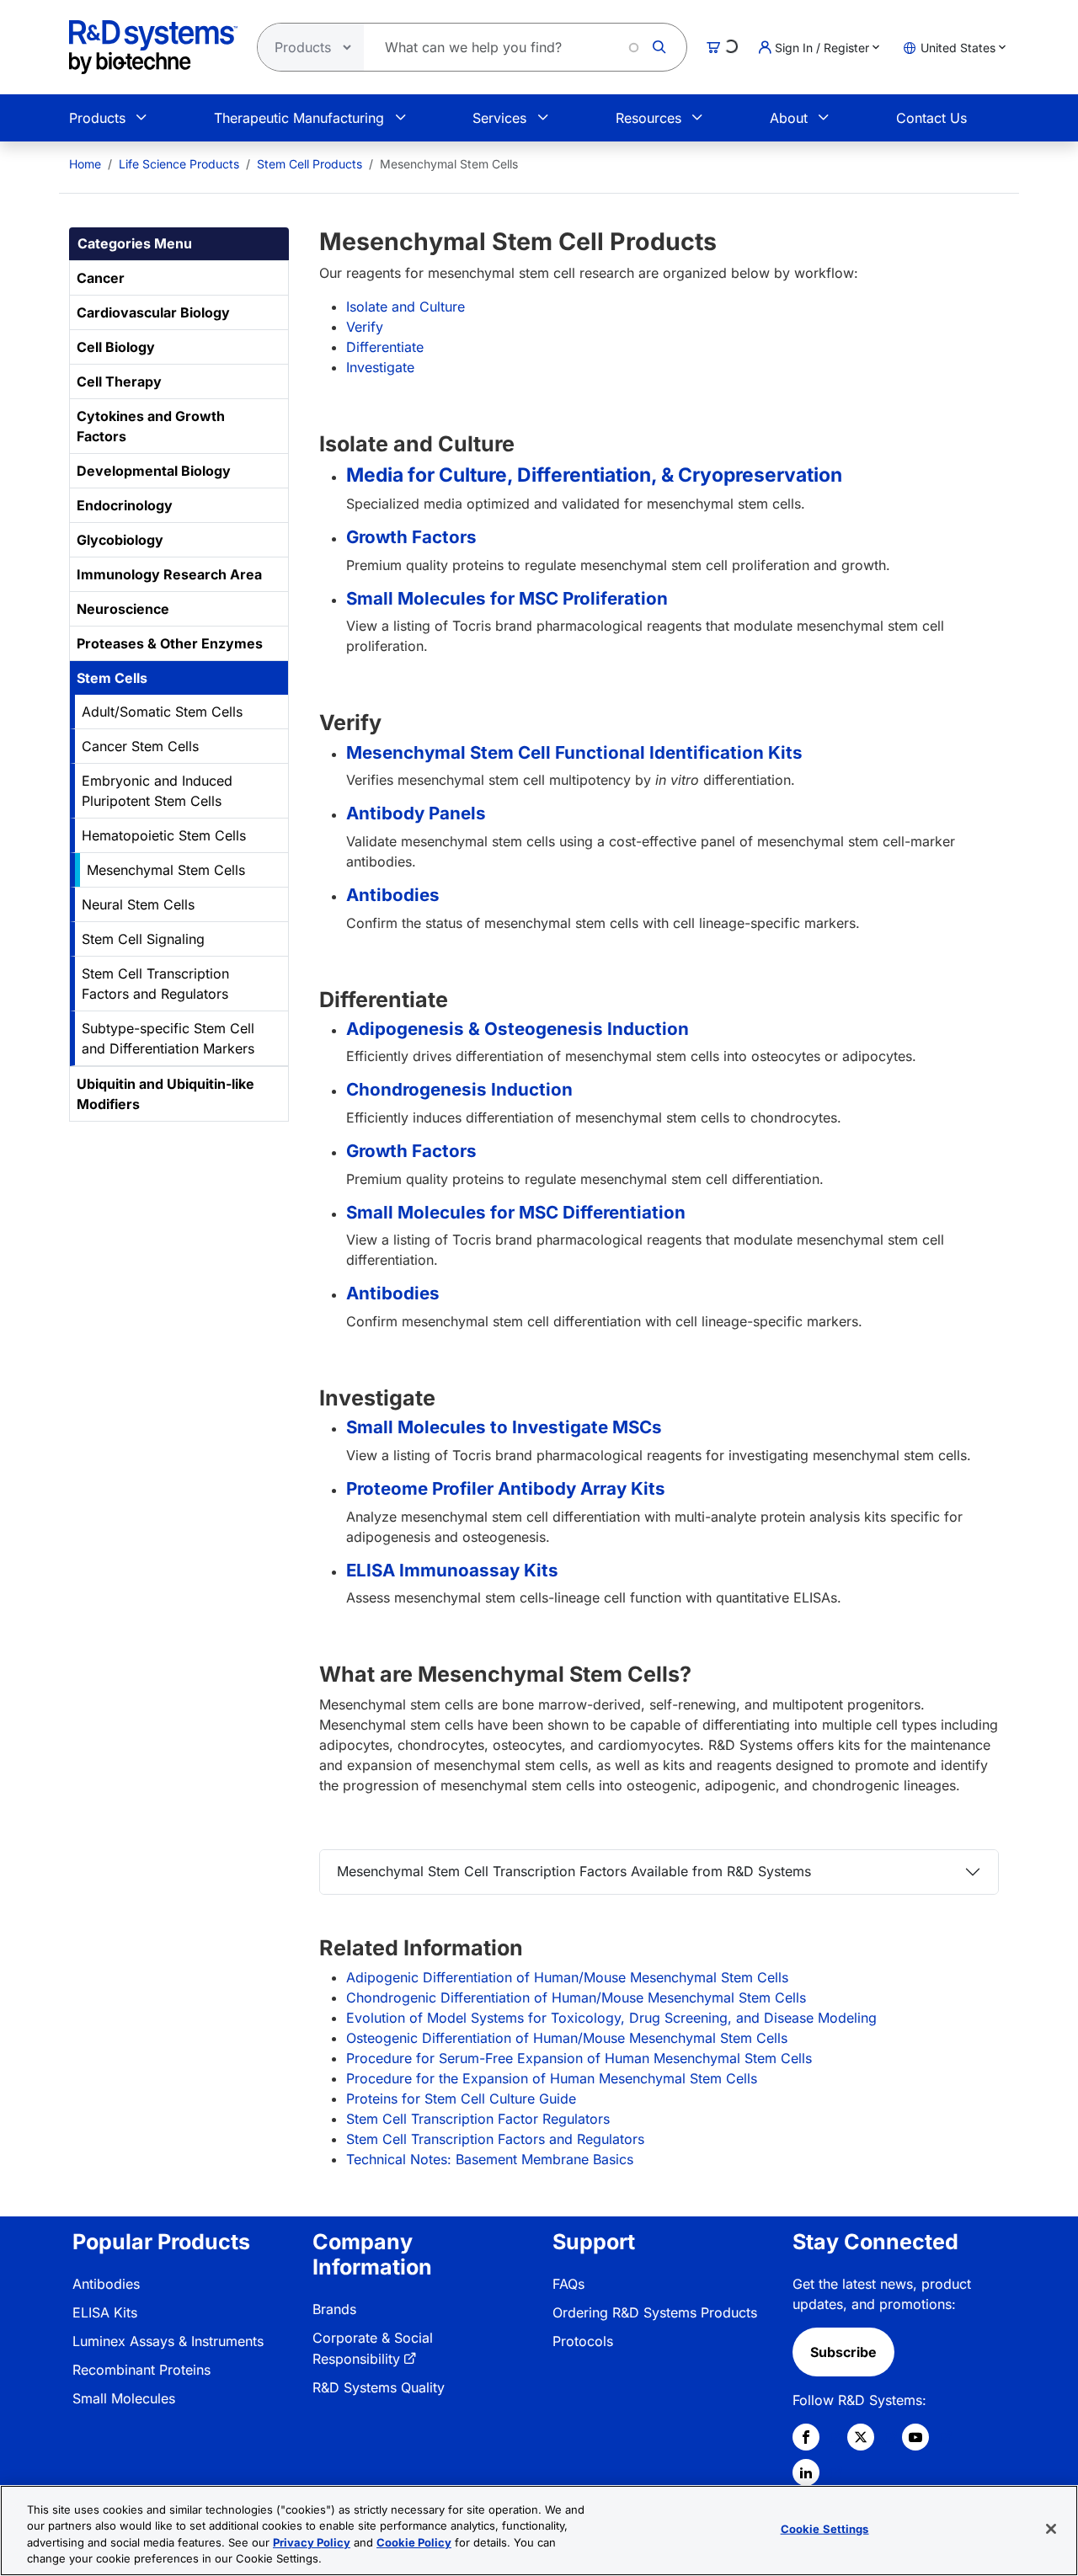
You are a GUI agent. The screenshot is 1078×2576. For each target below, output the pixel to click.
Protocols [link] (583, 2341)
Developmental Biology (154, 471)
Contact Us (931, 118)
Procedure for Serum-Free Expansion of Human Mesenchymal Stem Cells (579, 2058)
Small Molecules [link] (124, 2398)
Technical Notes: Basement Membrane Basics (490, 2159)
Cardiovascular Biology (153, 312)
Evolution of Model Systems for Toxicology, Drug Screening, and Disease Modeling (611, 2018)
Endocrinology (125, 505)
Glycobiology (120, 540)
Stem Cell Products (310, 164)
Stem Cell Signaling (143, 939)
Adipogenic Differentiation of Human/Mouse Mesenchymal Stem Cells (567, 1977)
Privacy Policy (312, 2542)
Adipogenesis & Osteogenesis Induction (518, 1029)
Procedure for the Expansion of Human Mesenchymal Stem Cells (552, 2078)
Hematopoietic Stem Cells (164, 835)
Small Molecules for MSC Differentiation (516, 1212)
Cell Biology (116, 347)
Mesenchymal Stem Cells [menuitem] (449, 164)
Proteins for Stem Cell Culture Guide (461, 2099)
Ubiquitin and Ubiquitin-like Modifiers (165, 1094)
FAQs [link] (568, 2284)
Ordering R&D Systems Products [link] (655, 2312)
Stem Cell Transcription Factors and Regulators (155, 984)
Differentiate (385, 347)
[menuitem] (85, 164)
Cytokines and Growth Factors (151, 426)
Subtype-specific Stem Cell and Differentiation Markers (168, 1038)
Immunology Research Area (169, 574)
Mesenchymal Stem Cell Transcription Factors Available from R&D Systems (574, 1871)
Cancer (101, 278)
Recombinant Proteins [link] (141, 2370)
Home (85, 164)
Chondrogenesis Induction (459, 1089)
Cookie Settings (825, 2529)
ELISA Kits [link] (105, 2312)
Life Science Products (179, 164)
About (789, 118)
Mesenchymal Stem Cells (166, 870)
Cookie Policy (414, 2542)
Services (499, 118)
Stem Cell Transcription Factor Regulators (478, 2119)
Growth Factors (411, 537)
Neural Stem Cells (138, 904)
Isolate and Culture (406, 307)
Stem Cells (112, 678)
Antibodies (393, 895)
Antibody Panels (416, 813)
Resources (648, 118)
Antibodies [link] (106, 2284)
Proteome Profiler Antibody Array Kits (506, 1488)
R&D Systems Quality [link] (379, 2387)
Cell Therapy (119, 381)
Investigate (380, 367)
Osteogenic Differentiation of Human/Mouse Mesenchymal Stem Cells (567, 2038)
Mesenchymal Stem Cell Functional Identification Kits (574, 752)
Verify (365, 327)
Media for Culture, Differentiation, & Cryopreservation (594, 475)
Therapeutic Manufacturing (299, 118)
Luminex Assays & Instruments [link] (168, 2341)
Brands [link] (334, 2309)
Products (97, 118)
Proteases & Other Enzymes (170, 643)
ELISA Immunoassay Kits (452, 1570)
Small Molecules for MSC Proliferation (507, 598)
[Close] (1051, 2529)
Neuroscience (123, 609)
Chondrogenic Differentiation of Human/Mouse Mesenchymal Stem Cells (576, 1997)
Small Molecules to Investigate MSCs (504, 1427)
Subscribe (843, 2352)
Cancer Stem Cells (140, 746)
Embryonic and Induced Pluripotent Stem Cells (157, 791)
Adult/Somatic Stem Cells (162, 712)
